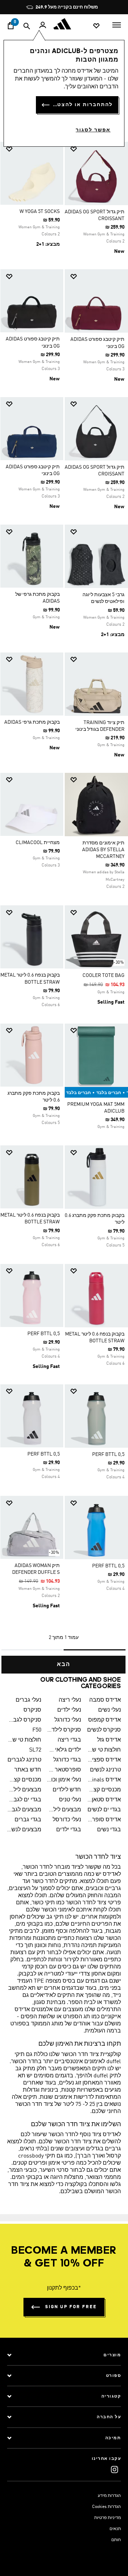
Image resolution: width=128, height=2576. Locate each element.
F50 (37, 1730)
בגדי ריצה (69, 1740)
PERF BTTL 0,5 (44, 1334)
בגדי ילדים (69, 1830)
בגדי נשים (109, 1830)
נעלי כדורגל (68, 1720)
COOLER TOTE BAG (103, 975)
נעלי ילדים (69, 1710)
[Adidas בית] (64, 24)
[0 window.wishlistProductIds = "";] (96, 25)
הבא (64, 1665)
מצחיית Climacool (38, 843)
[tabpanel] (64, 905)
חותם (116, 2540)
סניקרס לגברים (24, 1720)
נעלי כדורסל (67, 1820)
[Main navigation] (117, 24)
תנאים (115, 2529)
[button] (99, 149)
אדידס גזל (109, 1740)
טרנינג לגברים (24, 1760)
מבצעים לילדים (24, 1790)
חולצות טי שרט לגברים (24, 1740)
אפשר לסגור (93, 130)
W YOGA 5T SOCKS (40, 212)
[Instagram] (114, 2469)
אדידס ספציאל (104, 1760)
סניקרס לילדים (64, 1730)
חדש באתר (28, 1770)
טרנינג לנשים (105, 1770)
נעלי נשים (110, 1710)
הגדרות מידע (109, 2496)
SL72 (35, 1750)
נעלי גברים (28, 1700)
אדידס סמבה (105, 1700)
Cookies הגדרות (106, 2507)
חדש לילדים (67, 1790)
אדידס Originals (104, 1780)
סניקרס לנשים (104, 1730)
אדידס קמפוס (105, 1720)
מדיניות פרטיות (108, 2518)
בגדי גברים (28, 1820)
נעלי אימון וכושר (64, 1780)
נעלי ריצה (70, 1700)
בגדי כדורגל (67, 1760)
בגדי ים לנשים (104, 1810)
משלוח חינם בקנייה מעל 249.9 (67, 7)
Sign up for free (71, 2307)
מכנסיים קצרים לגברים (24, 1780)
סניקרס (32, 1710)
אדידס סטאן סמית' (104, 1800)
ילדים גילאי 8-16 (64, 1750)
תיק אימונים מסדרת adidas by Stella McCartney (103, 850)
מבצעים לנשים (24, 1830)
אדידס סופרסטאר (104, 1820)
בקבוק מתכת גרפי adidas (32, 722)
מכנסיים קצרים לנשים (104, 1790)
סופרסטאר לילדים (64, 1770)
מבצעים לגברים (24, 1810)
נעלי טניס (70, 1800)
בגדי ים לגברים (24, 1800)
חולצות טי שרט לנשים (104, 1750)
